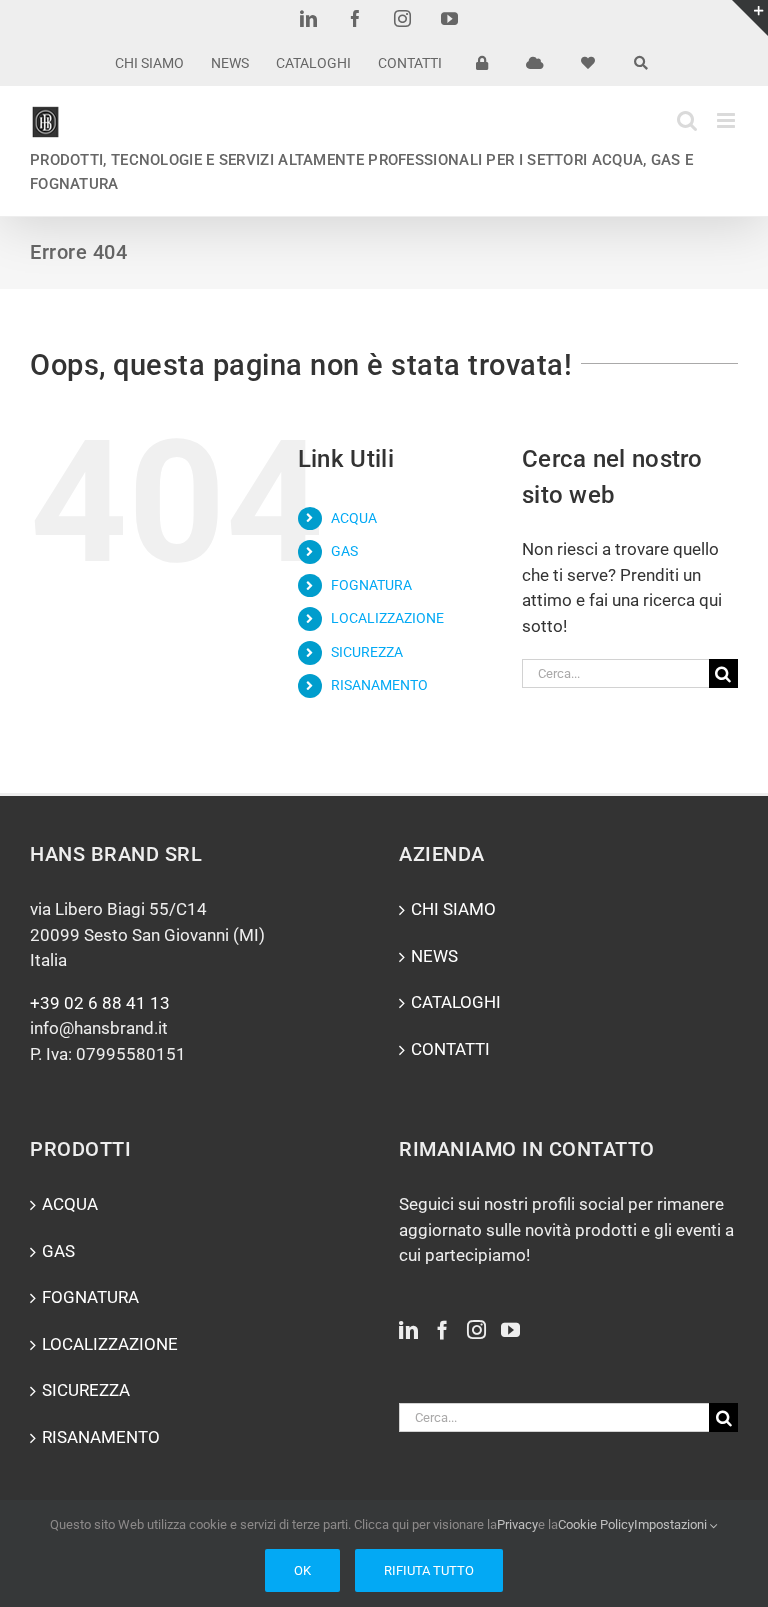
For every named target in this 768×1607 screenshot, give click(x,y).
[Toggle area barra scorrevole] (750, 18)
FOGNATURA (371, 585)
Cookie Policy (596, 1524)
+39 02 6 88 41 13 (100, 1003)
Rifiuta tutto (429, 1570)
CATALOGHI (456, 1002)
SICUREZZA (367, 652)
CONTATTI (450, 1049)
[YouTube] (510, 1329)
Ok (302, 1570)
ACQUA (354, 518)
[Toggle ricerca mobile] (687, 120)
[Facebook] (442, 1329)
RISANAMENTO (379, 685)
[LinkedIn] (408, 1329)
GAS (344, 551)
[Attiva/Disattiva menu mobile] (727, 120)
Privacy (517, 1524)
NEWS (434, 956)
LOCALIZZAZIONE (387, 618)
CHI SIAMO (453, 909)
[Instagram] (476, 1329)
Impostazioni (672, 1524)
